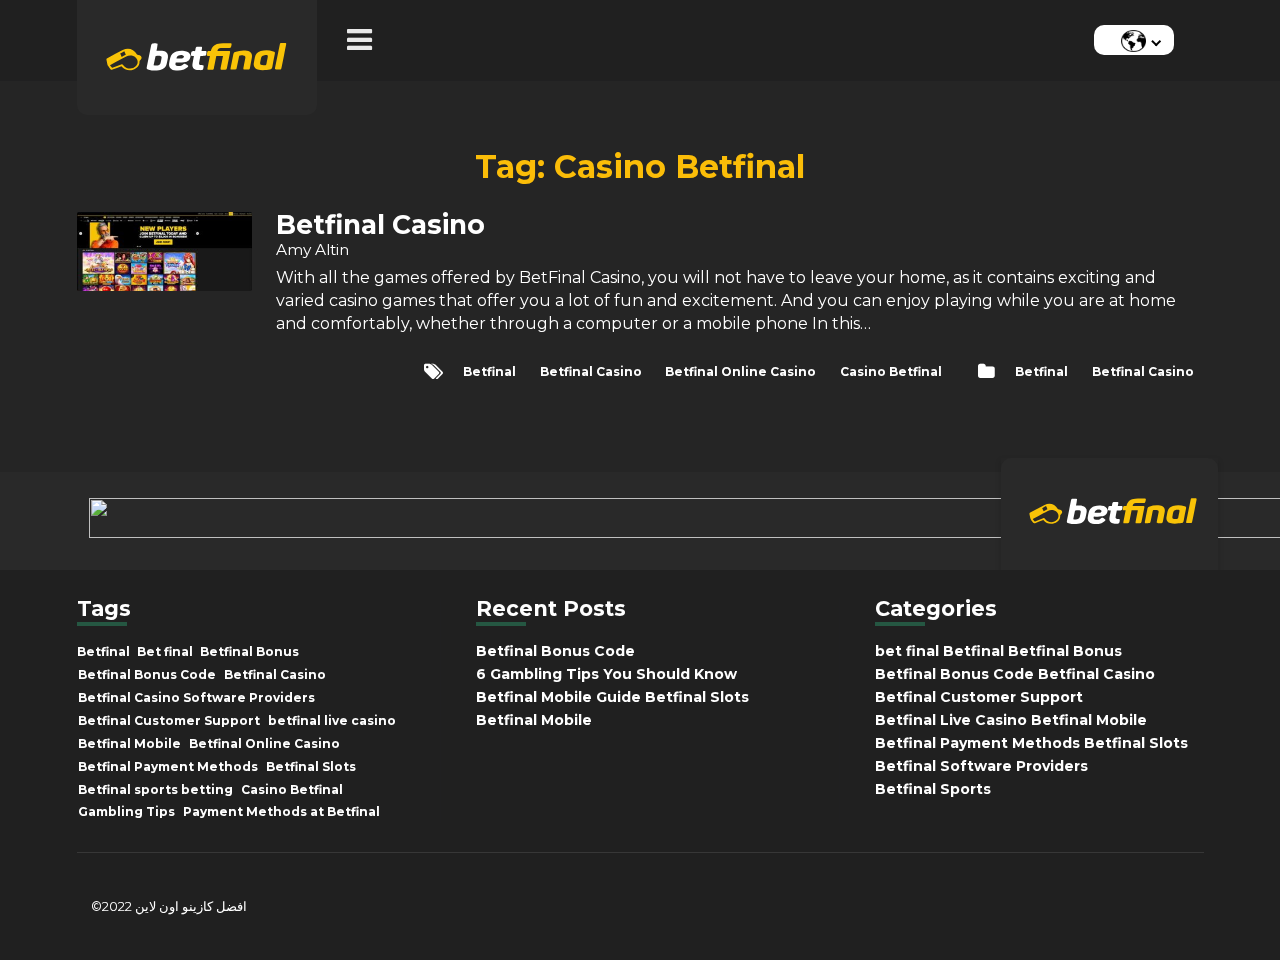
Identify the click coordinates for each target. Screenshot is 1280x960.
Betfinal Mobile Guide (558, 697)
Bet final (165, 652)
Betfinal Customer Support (169, 721)
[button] (364, 40)
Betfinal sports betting (155, 790)
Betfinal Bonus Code (147, 675)
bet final (907, 651)
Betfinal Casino (1143, 371)
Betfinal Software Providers (981, 766)
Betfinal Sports (933, 789)
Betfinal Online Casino (740, 371)
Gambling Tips (126, 812)
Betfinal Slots (311, 767)
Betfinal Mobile (129, 744)
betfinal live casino (332, 721)
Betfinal (1041, 371)
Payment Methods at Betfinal (281, 812)
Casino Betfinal (891, 371)
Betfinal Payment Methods (168, 767)
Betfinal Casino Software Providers (196, 698)
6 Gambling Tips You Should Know (606, 674)
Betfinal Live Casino (951, 720)
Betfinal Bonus (249, 652)
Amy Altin (312, 249)
